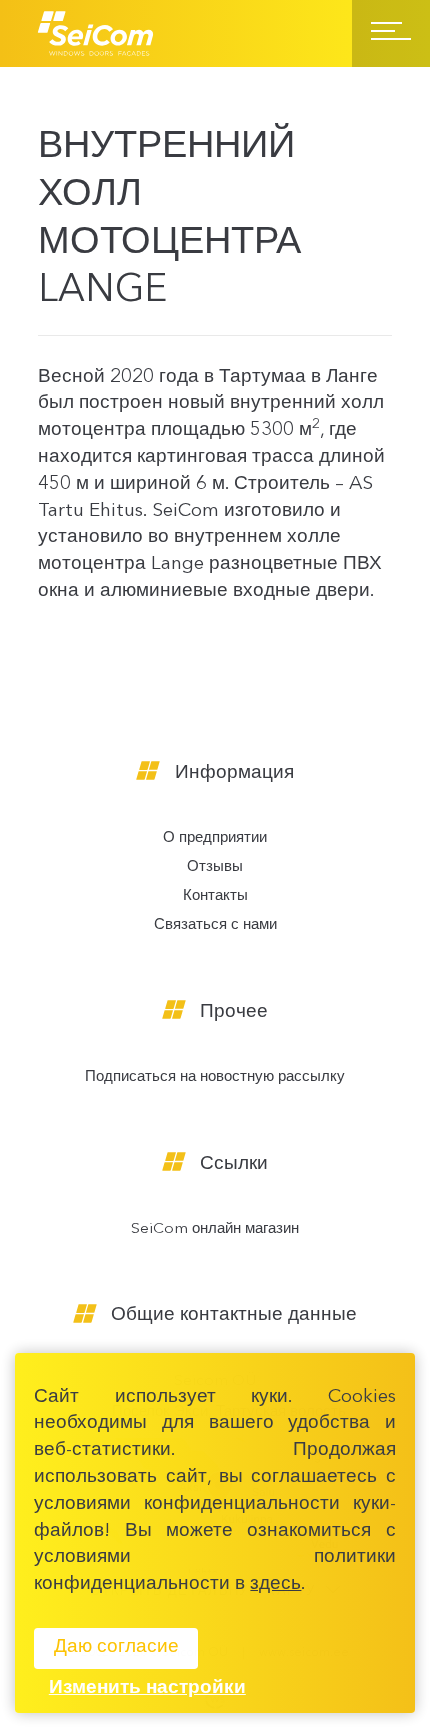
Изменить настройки (147, 1688)
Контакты (215, 896)
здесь (275, 1584)
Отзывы (215, 867)
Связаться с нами (215, 925)
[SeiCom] (95, 33)
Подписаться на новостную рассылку (215, 1077)
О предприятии (215, 838)
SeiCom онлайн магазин (215, 1229)
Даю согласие (116, 1647)
